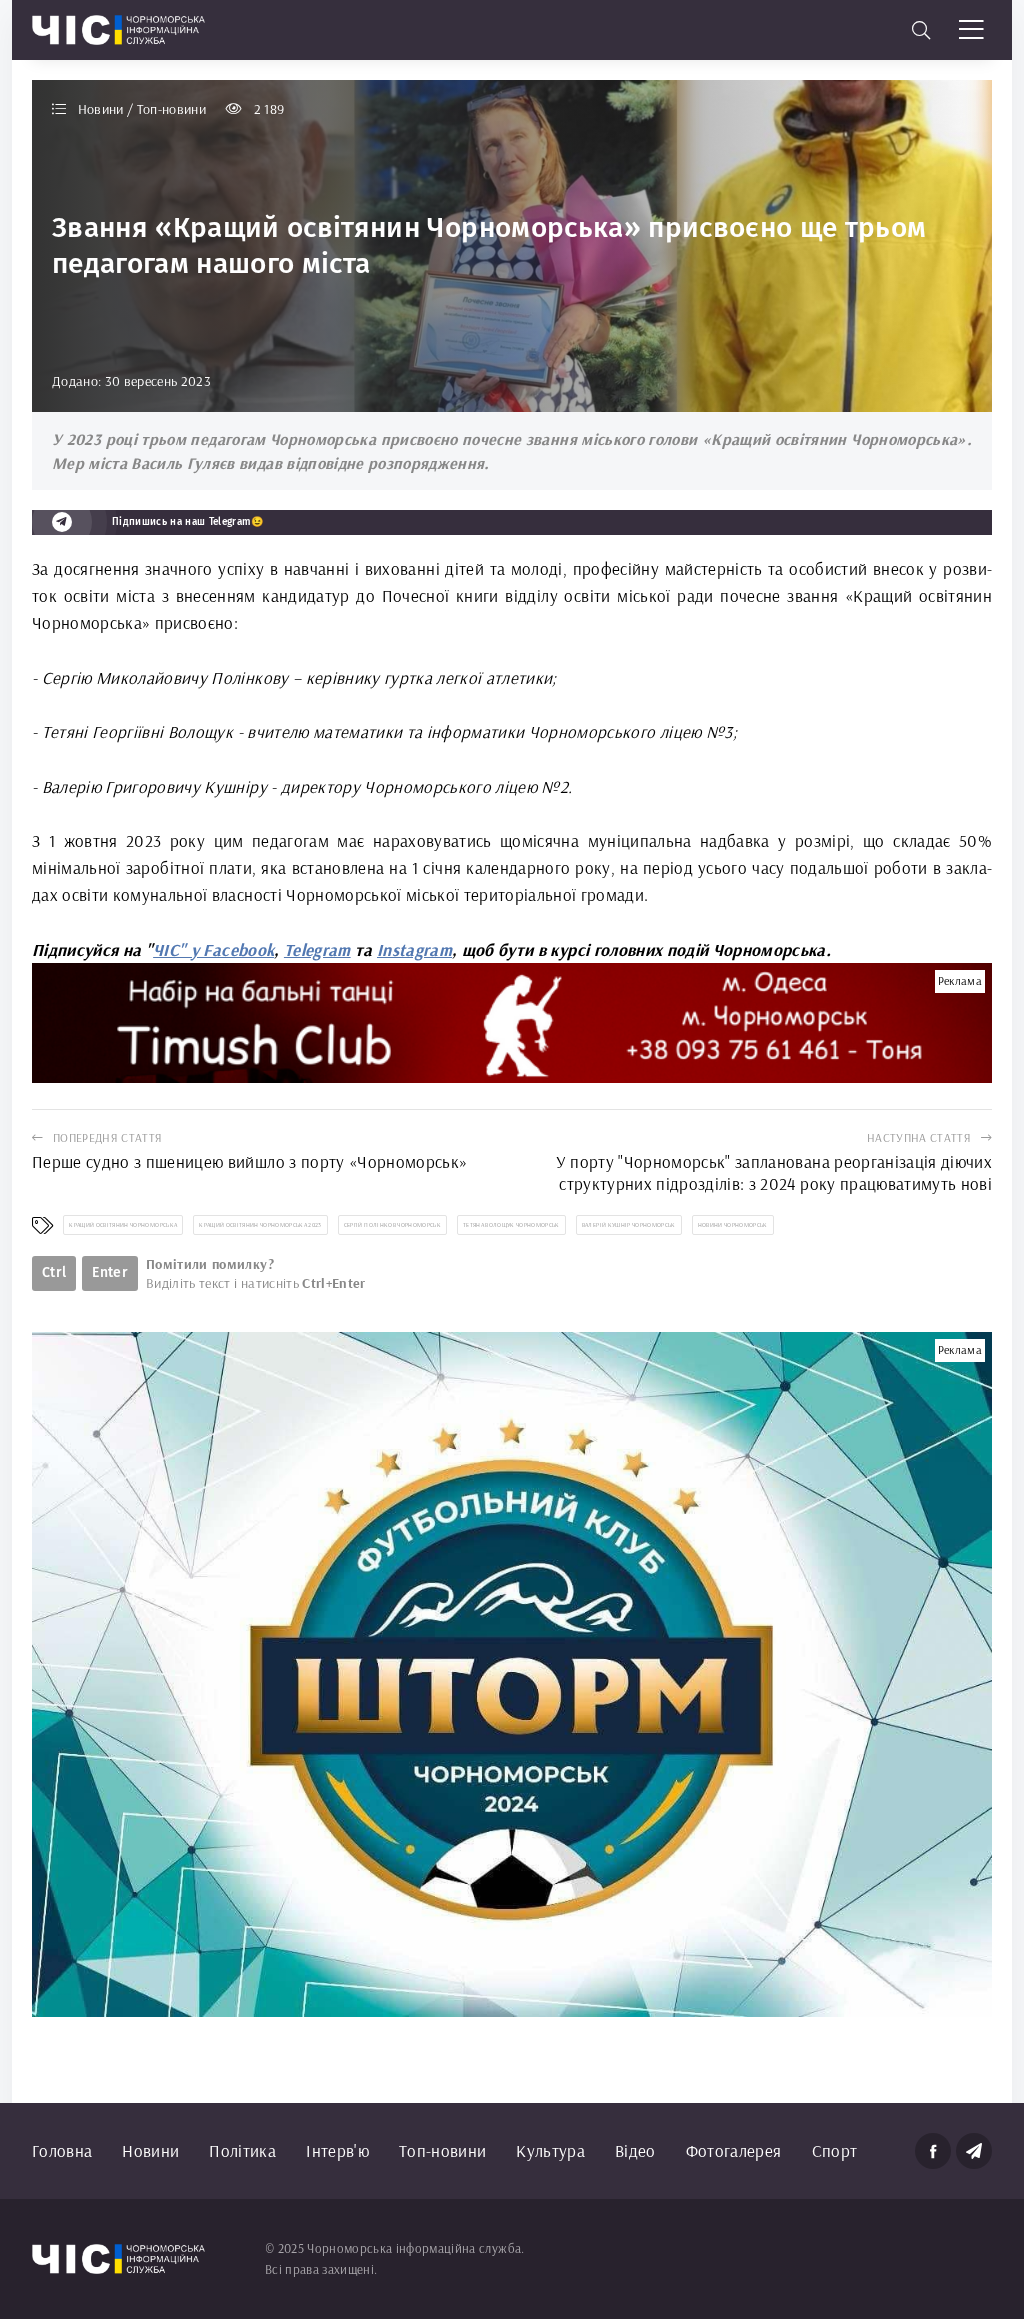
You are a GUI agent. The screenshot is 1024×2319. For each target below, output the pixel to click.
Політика (242, 2150)
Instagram (414, 949)
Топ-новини (442, 2150)
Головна (62, 2150)
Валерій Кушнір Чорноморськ (629, 1225)
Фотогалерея (734, 2150)
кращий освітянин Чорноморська (123, 1225)
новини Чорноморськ (733, 1225)
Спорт (835, 2150)
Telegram (317, 949)
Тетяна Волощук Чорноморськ (511, 1225)
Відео (635, 2150)
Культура (550, 2150)
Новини (150, 2150)
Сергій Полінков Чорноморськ (392, 1225)
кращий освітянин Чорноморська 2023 (260, 1225)
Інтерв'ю (337, 2150)
